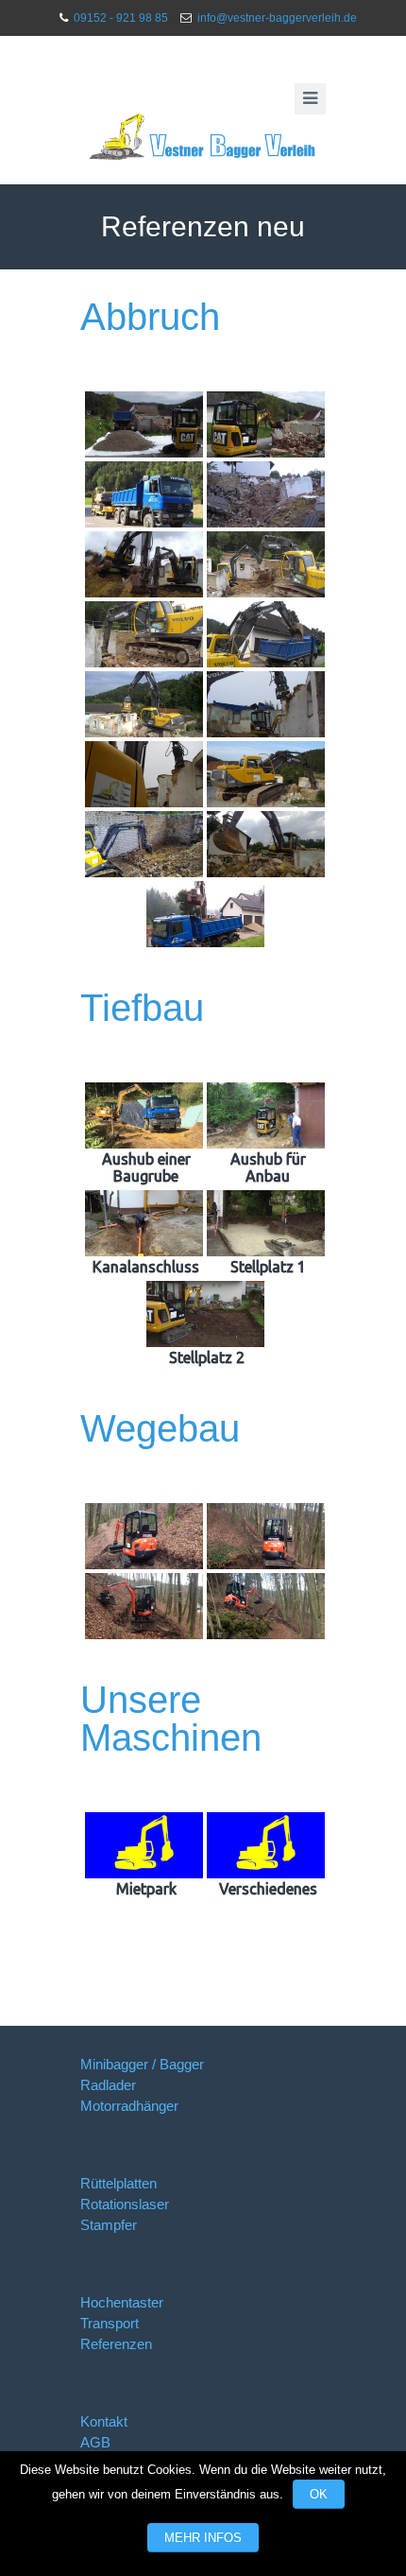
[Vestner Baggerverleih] (203, 137)
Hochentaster (122, 2302)
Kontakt (104, 2421)
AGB (95, 2442)
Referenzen (116, 2344)
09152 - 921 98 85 (121, 18)
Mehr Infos (203, 2538)
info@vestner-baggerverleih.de (277, 18)
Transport (110, 2323)
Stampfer (109, 2225)
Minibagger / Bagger (142, 2064)
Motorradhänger (129, 2106)
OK (319, 2494)
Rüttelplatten (118, 2183)
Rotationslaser (125, 2204)
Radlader (108, 2085)
